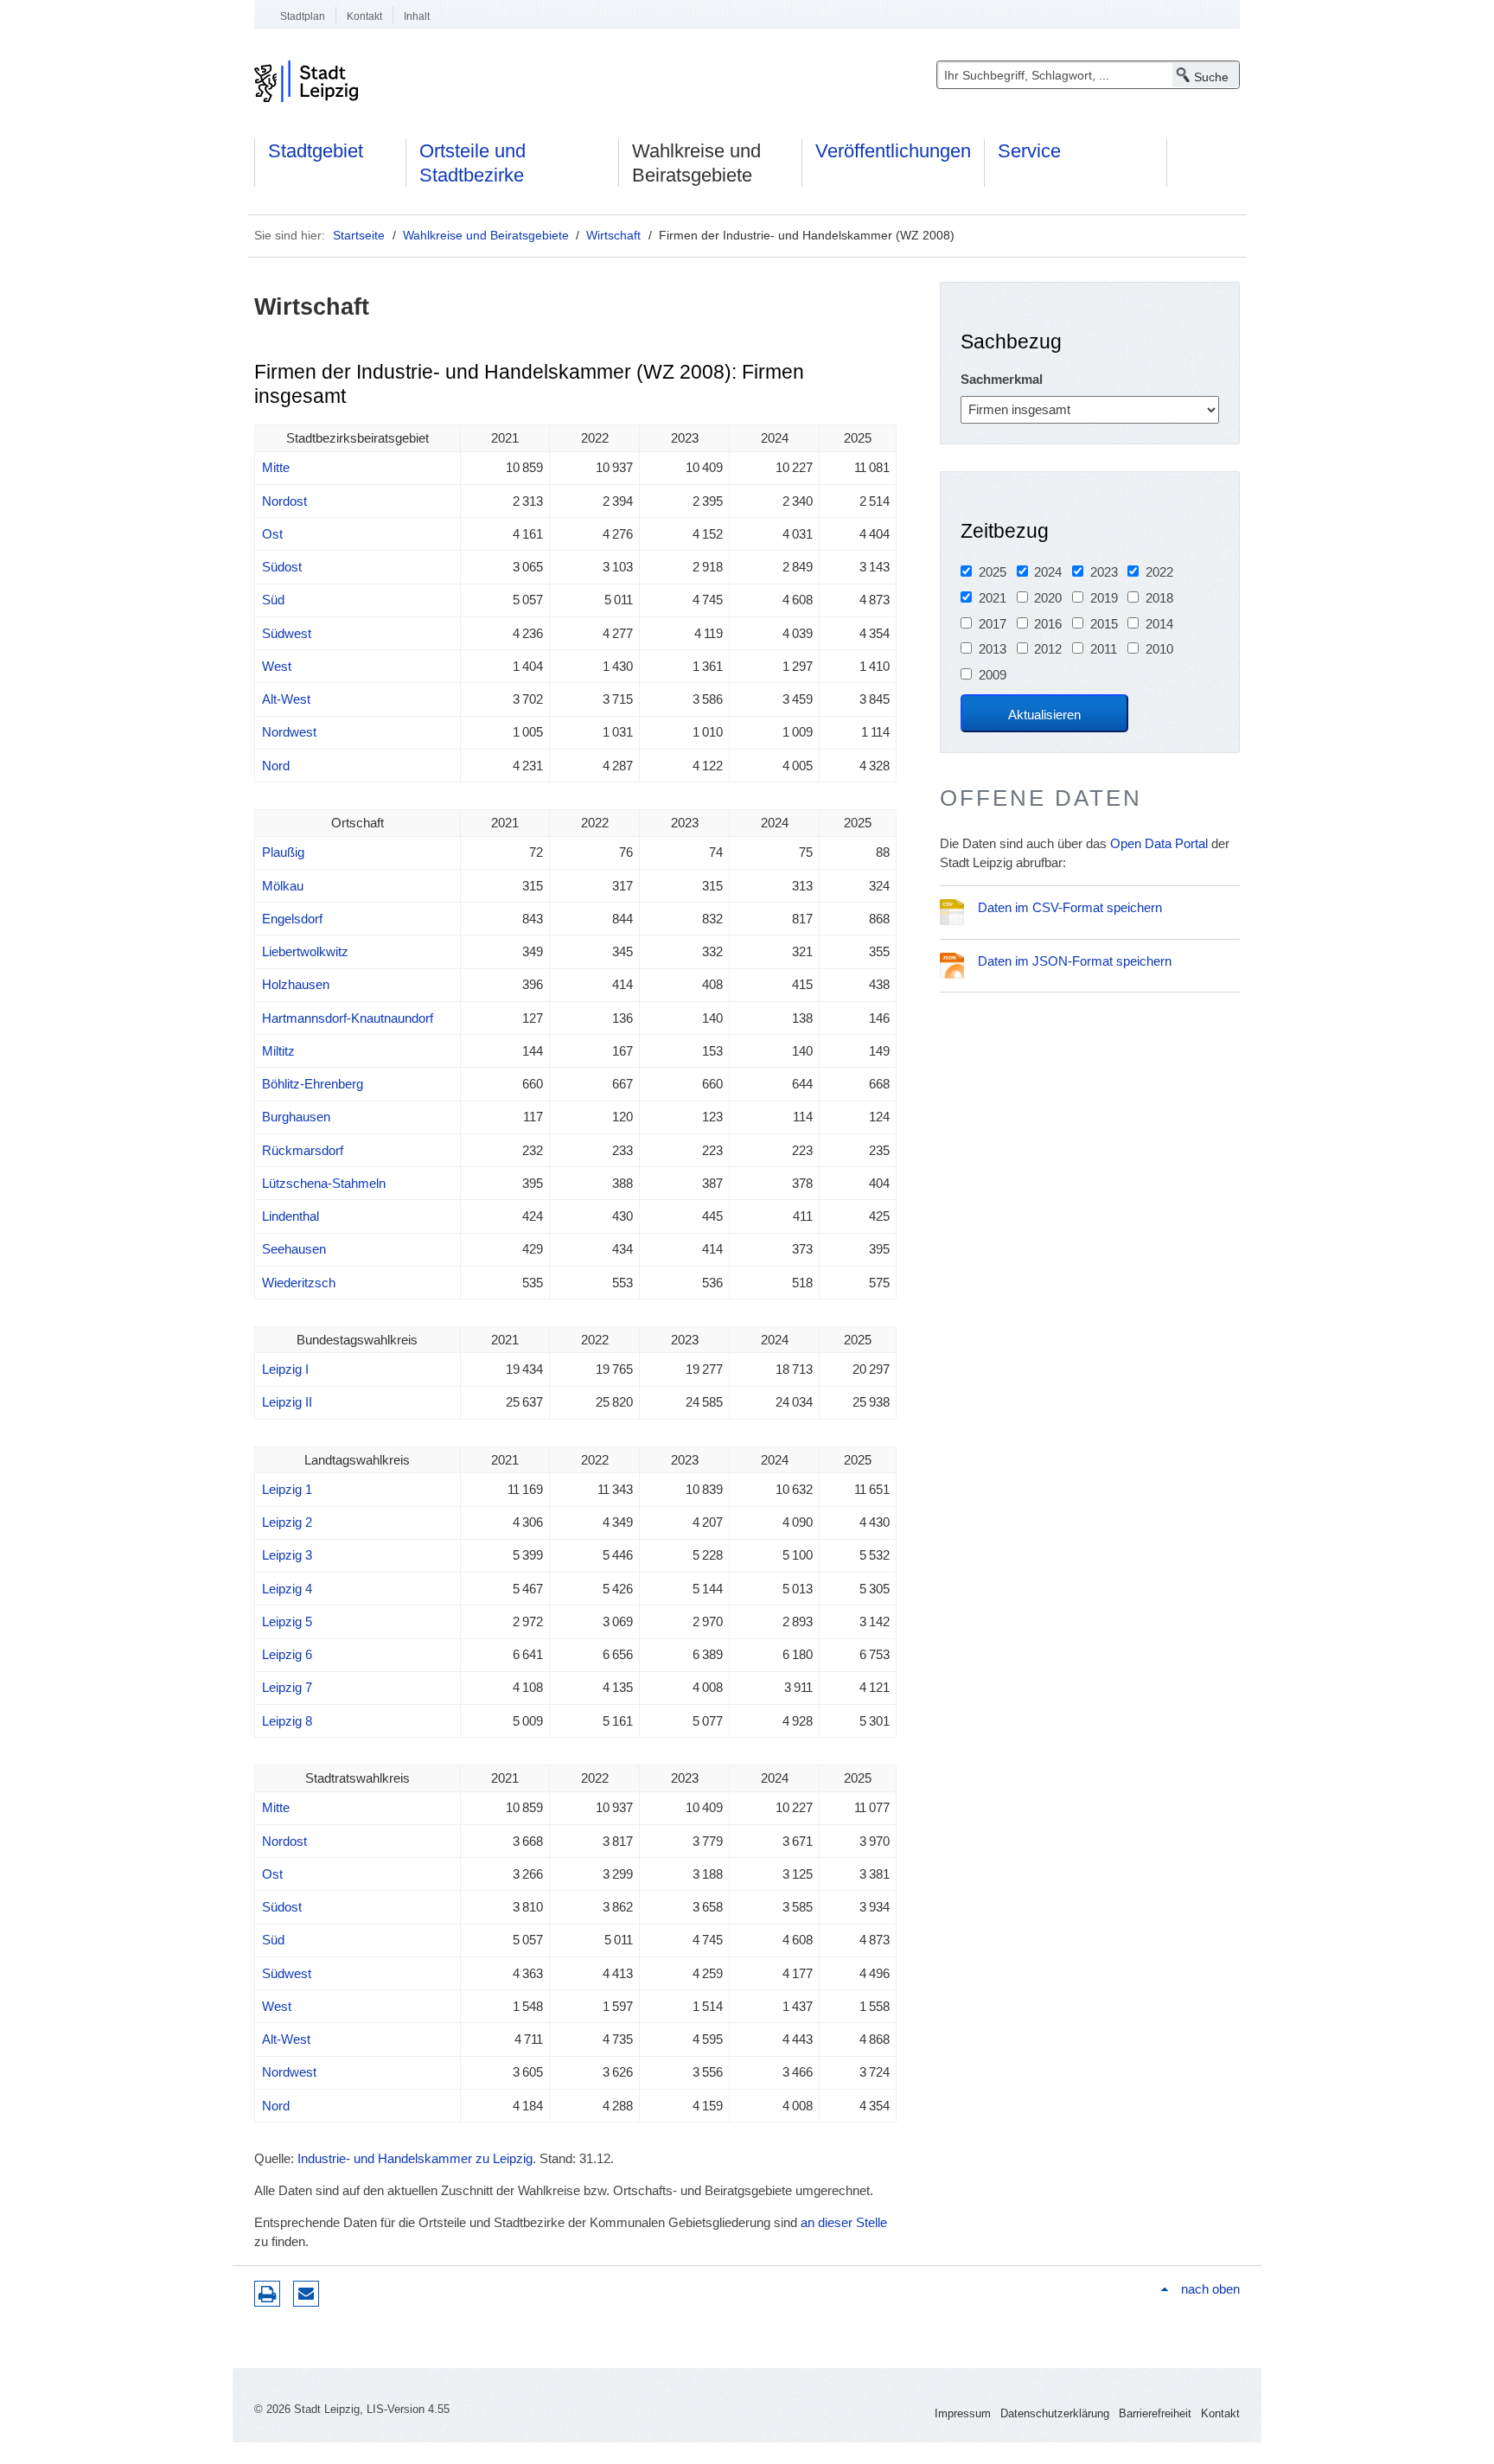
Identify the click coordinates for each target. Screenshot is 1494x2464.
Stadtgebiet (316, 151)
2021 (993, 598)
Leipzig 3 (287, 1555)
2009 (993, 675)
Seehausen (294, 1249)
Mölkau (283, 886)
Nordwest (289, 732)
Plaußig (283, 852)
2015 (1104, 624)
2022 (1159, 572)
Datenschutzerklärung (1055, 2413)
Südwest (287, 633)
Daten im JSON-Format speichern (1075, 961)
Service (1029, 151)
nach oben (1210, 2289)
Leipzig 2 (287, 1522)
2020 (1048, 598)
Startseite (359, 235)
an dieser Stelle (844, 2222)
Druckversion (267, 2294)
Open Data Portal (1159, 843)
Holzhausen (296, 984)
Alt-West (286, 699)
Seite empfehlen (306, 2294)
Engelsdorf (292, 919)
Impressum (963, 2413)
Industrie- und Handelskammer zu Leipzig (415, 2158)
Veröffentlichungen (893, 151)
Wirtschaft (613, 235)
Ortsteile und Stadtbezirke (472, 163)
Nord (276, 766)
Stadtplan (303, 16)
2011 (1104, 649)
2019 (1104, 598)
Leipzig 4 (287, 1589)
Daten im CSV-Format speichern (1070, 907)
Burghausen (296, 1117)
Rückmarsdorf (303, 1150)
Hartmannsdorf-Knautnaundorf (348, 1018)
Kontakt (364, 16)
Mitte (276, 467)
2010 (1159, 649)
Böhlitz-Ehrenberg (313, 1084)
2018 (1159, 598)
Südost (282, 567)
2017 (993, 624)
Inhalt (417, 16)
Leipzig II (287, 1402)
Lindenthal (290, 1216)
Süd (273, 600)
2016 (1048, 624)
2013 (993, 649)
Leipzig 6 (287, 1654)
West (277, 666)
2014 (1159, 624)
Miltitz (278, 1051)
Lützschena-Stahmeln (324, 1183)
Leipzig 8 (287, 1721)
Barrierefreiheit (1155, 2413)
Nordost (284, 501)
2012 (1048, 649)
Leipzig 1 (287, 1489)
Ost (272, 534)
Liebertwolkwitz (305, 951)
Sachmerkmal (1002, 379)
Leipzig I (285, 1369)
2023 (1104, 572)
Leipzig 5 (287, 1621)
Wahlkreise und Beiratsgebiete (696, 163)
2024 (1048, 572)
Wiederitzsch (299, 1283)
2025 (993, 572)
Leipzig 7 (287, 1687)
